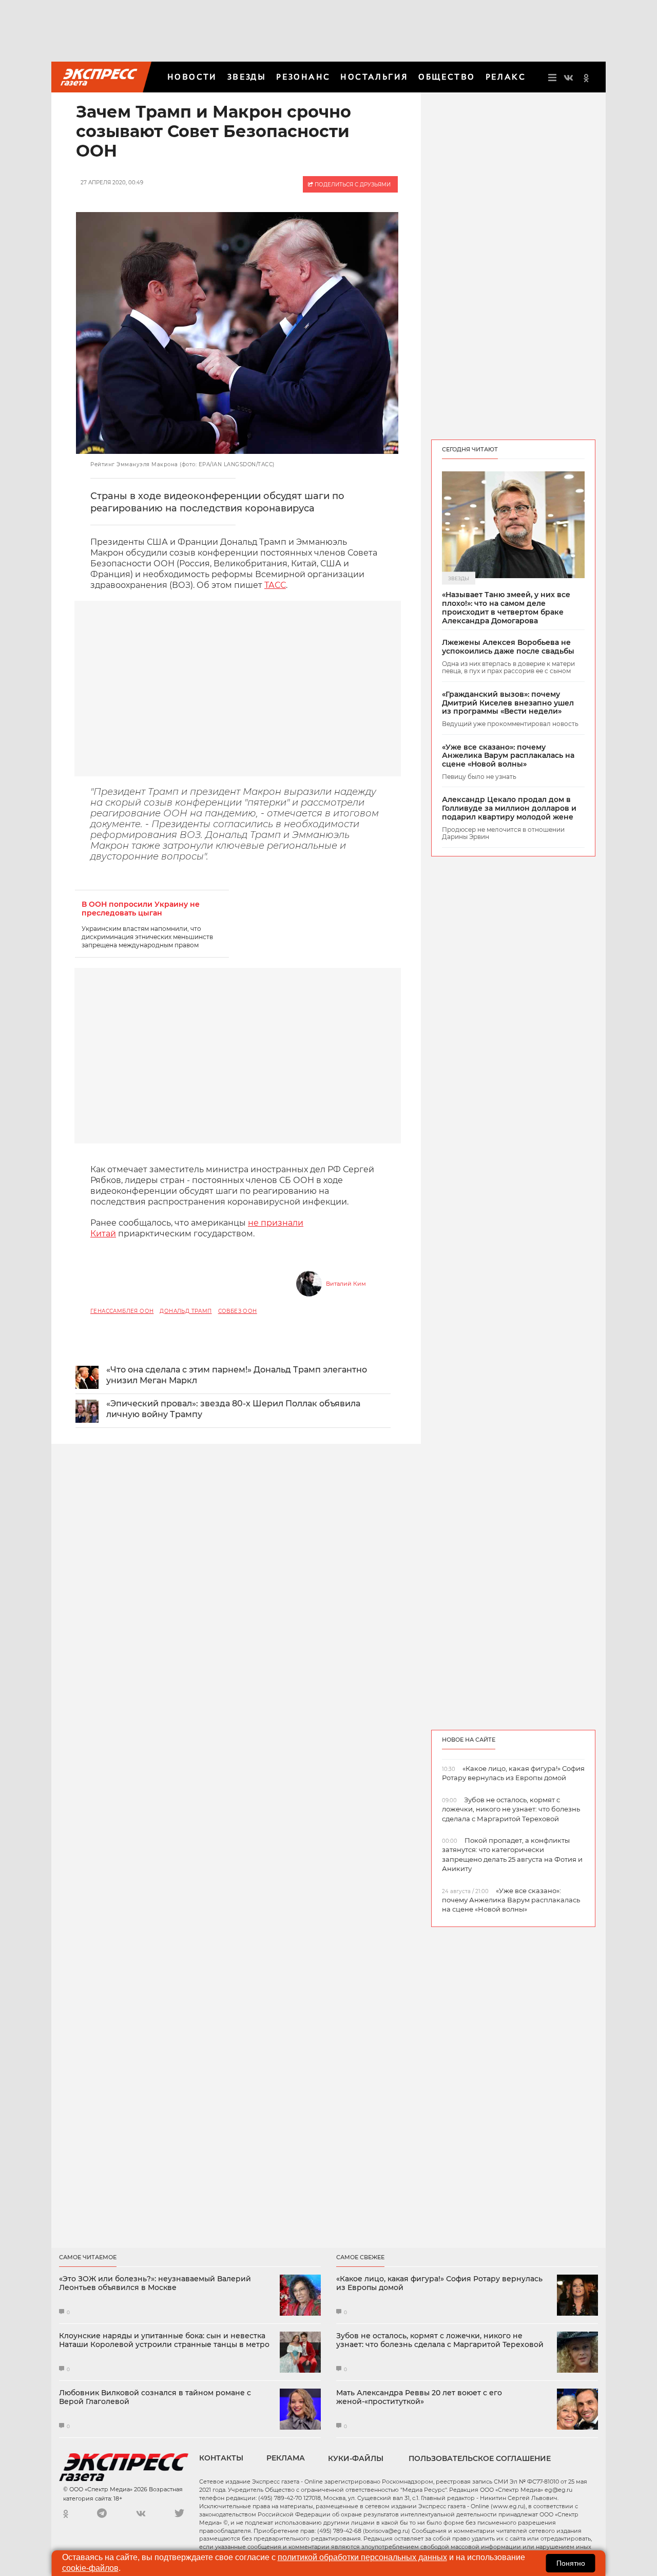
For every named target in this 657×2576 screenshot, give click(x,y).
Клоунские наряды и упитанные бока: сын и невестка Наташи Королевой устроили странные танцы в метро (164, 2340)
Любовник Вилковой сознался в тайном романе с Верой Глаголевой (155, 2397)
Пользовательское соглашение (480, 2458)
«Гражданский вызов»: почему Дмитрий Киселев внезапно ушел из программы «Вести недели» (508, 703)
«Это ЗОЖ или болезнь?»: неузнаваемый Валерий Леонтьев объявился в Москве (155, 2283)
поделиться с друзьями (352, 185)
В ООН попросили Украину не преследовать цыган (141, 909)
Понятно (571, 2563)
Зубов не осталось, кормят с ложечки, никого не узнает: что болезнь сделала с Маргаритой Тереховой (440, 2340)
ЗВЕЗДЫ (247, 77)
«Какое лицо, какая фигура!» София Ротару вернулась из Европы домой (439, 2283)
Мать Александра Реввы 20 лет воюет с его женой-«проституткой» (419, 2397)
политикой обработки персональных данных (362, 2557)
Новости (192, 77)
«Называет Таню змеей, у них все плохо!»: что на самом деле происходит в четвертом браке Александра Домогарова (506, 608)
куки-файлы (356, 2458)
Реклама (286, 2458)
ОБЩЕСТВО (447, 77)
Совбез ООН (238, 1311)
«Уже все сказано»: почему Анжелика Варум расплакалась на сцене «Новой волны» (508, 756)
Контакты (221, 2458)
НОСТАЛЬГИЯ (374, 77)
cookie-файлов (90, 2568)
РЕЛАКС (506, 77)
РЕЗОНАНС (303, 77)
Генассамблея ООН (122, 1311)
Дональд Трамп (186, 1311)
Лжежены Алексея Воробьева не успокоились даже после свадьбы (508, 647)
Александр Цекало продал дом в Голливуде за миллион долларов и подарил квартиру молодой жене (509, 808)
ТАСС (275, 585)
